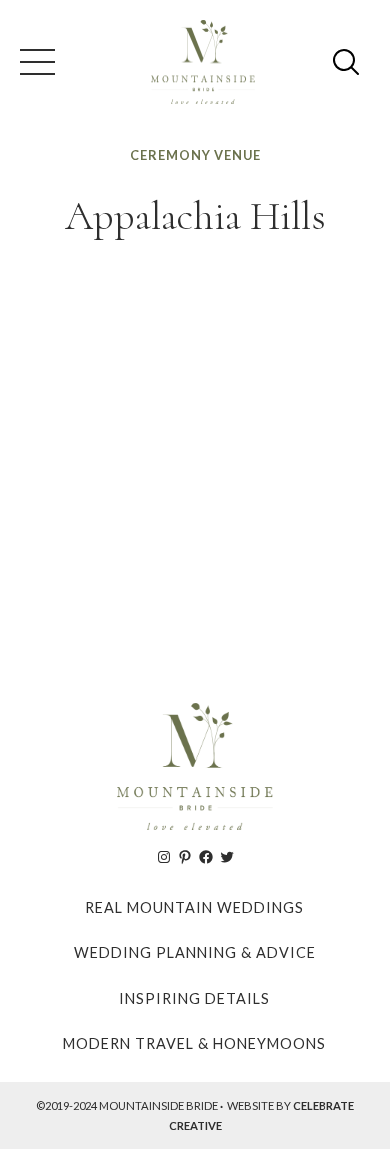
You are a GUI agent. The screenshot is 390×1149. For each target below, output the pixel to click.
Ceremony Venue (195, 155)
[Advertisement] (195, 462)
